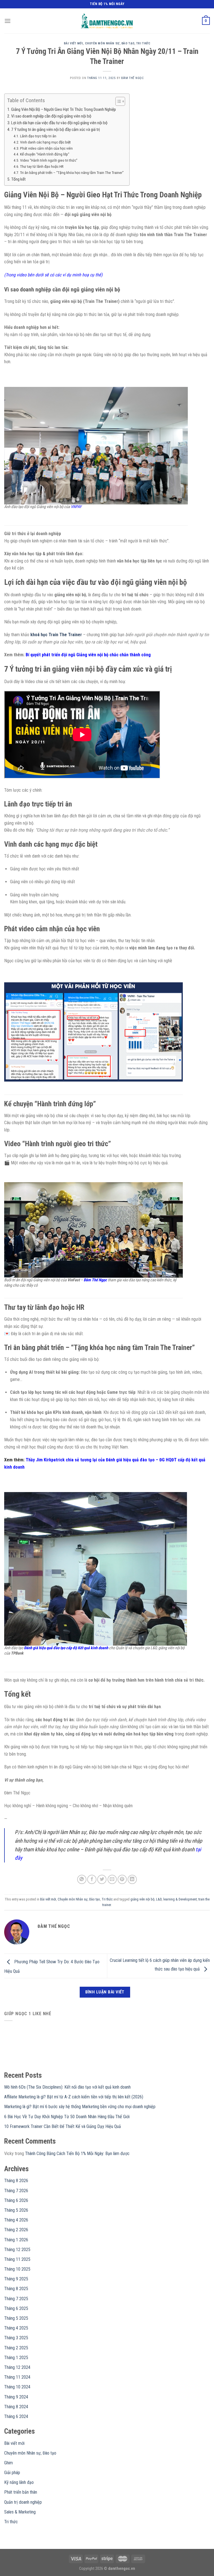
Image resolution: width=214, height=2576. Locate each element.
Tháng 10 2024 (17, 2387)
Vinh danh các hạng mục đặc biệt (45, 142)
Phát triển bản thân (21, 2492)
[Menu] (8, 21)
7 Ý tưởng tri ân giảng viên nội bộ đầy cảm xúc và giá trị (55, 130)
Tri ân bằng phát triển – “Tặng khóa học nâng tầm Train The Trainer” (72, 173)
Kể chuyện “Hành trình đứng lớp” (45, 154)
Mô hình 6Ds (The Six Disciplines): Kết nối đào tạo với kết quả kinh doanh (67, 2087)
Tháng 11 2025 (17, 2259)
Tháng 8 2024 (16, 2407)
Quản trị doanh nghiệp (23, 2502)
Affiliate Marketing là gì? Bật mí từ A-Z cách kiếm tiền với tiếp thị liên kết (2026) (74, 2097)
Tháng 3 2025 (16, 2338)
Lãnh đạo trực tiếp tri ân (38, 136)
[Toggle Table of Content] (117, 101)
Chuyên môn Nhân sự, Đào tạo (110, 43)
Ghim (8, 2463)
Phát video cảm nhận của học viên (46, 148)
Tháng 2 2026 (16, 2230)
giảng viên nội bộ (142, 1899)
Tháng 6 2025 (16, 2308)
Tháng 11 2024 (17, 2377)
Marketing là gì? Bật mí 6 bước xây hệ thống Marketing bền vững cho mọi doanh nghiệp (80, 2107)
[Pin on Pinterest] (122, 1879)
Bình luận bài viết (105, 1992)
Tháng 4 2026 (16, 2220)
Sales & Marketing (20, 2512)
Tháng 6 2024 (16, 2416)
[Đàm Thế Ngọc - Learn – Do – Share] (107, 21)
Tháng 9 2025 (16, 2279)
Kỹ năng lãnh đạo (19, 2482)
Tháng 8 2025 (16, 2289)
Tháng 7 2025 (16, 2299)
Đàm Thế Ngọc (133, 78)
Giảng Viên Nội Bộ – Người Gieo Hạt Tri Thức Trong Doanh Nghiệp (64, 109)
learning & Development (180, 1899)
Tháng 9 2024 (16, 2397)
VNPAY (76, 507)
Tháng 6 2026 (16, 2200)
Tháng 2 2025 (16, 2348)
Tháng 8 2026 (16, 2181)
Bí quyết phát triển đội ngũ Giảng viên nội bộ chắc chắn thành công (88, 655)
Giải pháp (12, 2473)
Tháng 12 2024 (17, 2367)
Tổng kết (18, 179)
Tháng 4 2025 (16, 2328)
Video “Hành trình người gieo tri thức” (49, 160)
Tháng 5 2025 (16, 2318)
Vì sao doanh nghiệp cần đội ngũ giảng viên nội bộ (51, 116)
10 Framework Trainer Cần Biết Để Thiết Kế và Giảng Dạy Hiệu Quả (63, 2126)
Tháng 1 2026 (16, 2240)
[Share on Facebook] (92, 1879)
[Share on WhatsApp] (82, 1879)
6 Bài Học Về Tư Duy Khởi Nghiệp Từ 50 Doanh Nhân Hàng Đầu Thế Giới (67, 2117)
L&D (159, 1899)
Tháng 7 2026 (16, 2191)
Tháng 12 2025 (17, 2250)
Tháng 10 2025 (17, 2269)
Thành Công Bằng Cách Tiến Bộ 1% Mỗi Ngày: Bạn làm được (77, 2154)
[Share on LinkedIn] (132, 1879)
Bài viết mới (73, 43)
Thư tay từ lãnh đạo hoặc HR (42, 166)
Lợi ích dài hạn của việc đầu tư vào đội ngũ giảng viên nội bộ (59, 123)
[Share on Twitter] (102, 1879)
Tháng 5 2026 (16, 2210)
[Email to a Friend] (112, 1879)
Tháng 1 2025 (16, 2358)
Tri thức (143, 43)
